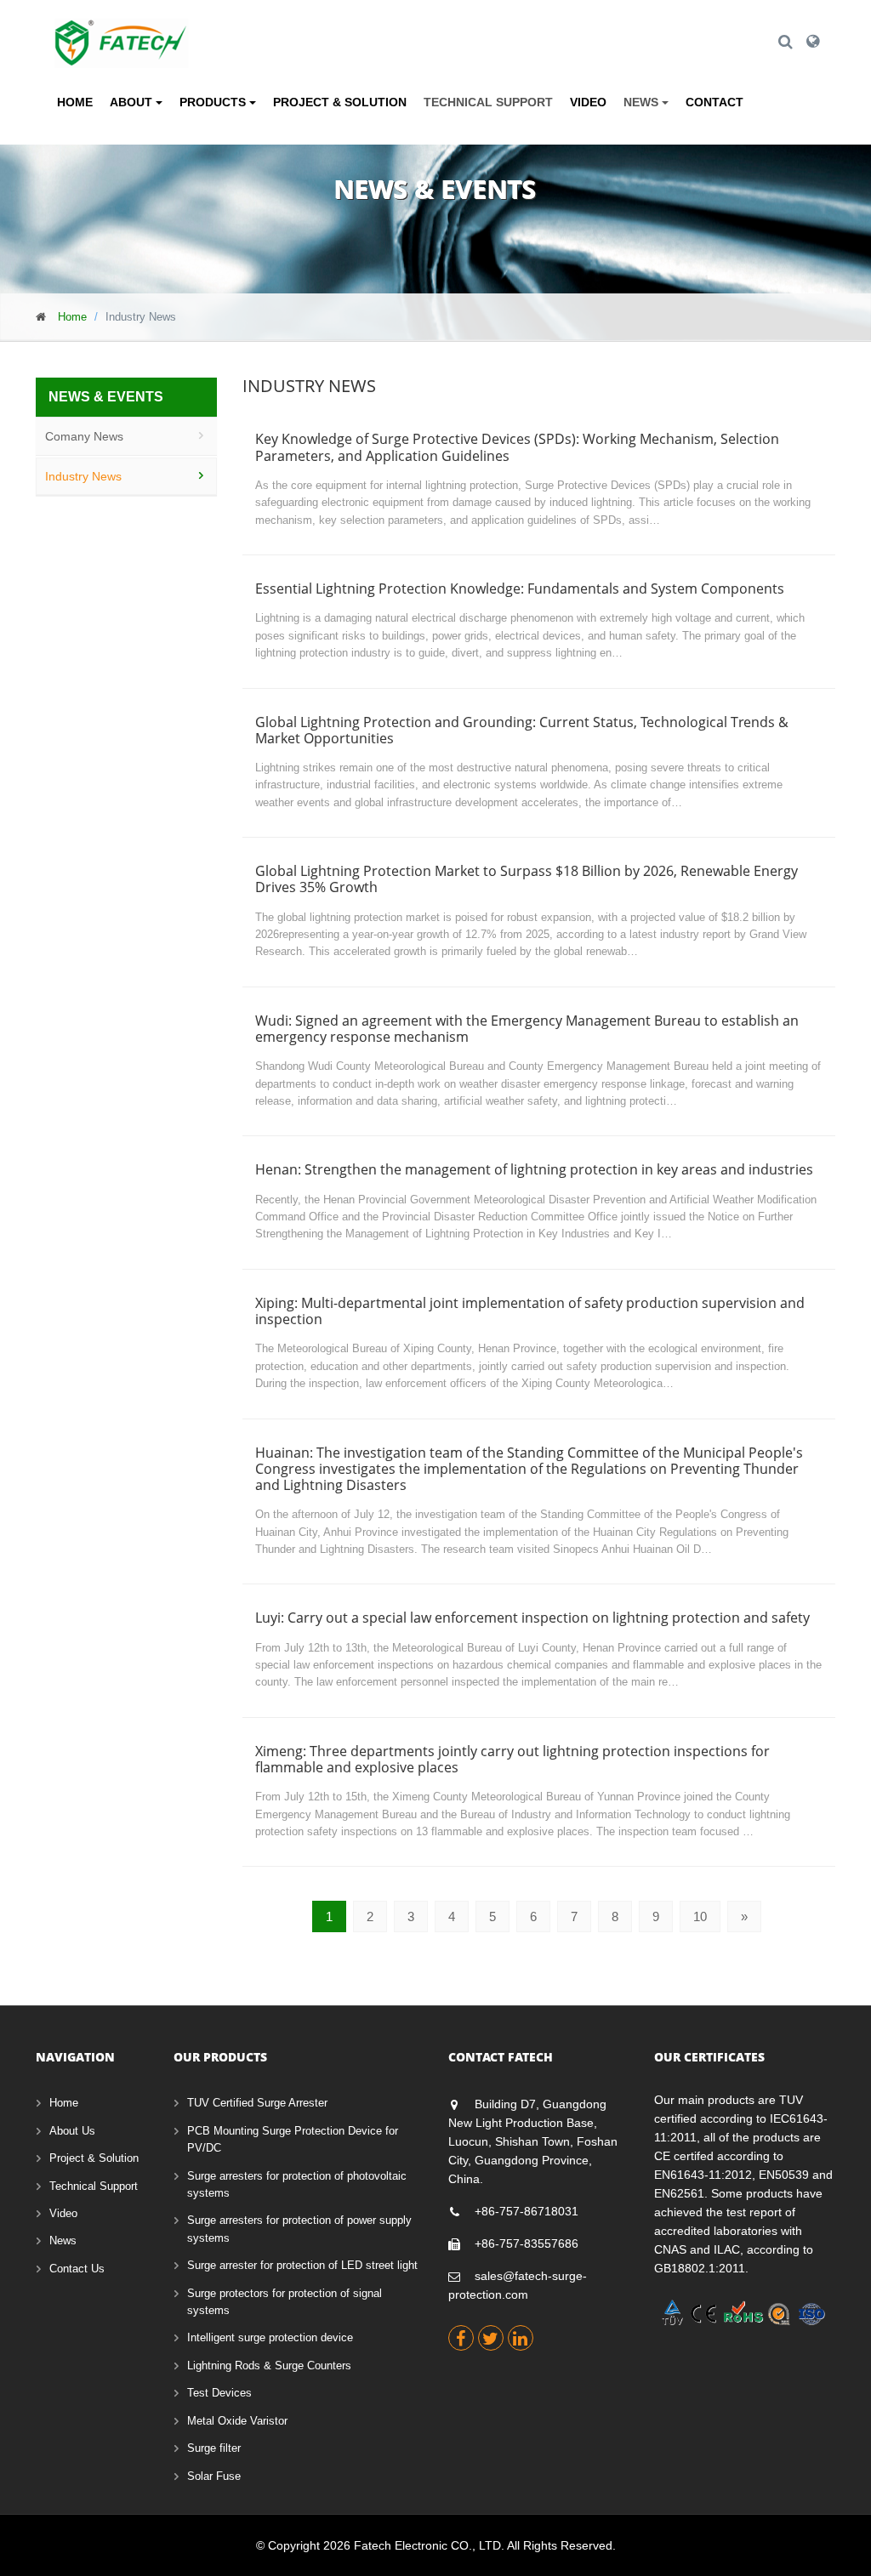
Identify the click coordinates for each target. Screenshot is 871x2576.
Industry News (83, 476)
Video (588, 102)
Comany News (84, 436)
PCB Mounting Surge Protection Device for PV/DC (293, 2139)
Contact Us (77, 2269)
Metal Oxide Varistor (237, 2421)
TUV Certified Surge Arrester (257, 2103)
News (63, 2240)
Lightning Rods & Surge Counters (269, 2366)
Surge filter (214, 2448)
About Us (72, 2131)
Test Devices (219, 2393)
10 (700, 1916)
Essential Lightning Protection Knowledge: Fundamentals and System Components (520, 589)
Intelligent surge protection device (270, 2337)
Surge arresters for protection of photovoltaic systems (297, 2184)
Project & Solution (340, 102)
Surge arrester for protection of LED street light (302, 2265)
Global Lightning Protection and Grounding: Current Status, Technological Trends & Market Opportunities (522, 730)
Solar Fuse (214, 2476)
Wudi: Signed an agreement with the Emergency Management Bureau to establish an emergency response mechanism (527, 1029)
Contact (714, 102)
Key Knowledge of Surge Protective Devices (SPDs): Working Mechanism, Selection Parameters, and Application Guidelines (517, 447)
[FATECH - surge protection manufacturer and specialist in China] (121, 30)
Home (75, 102)
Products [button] (214, 102)
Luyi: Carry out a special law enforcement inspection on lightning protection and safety (532, 1618)
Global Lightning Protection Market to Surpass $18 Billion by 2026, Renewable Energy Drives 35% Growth (527, 879)
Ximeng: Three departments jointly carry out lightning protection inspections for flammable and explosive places (512, 1759)
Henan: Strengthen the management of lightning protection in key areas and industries (534, 1169)
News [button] (643, 102)
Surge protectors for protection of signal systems (285, 2302)
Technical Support (488, 102)
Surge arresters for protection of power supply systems (299, 2229)
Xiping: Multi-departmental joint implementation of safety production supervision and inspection (530, 1311)
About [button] (133, 102)
